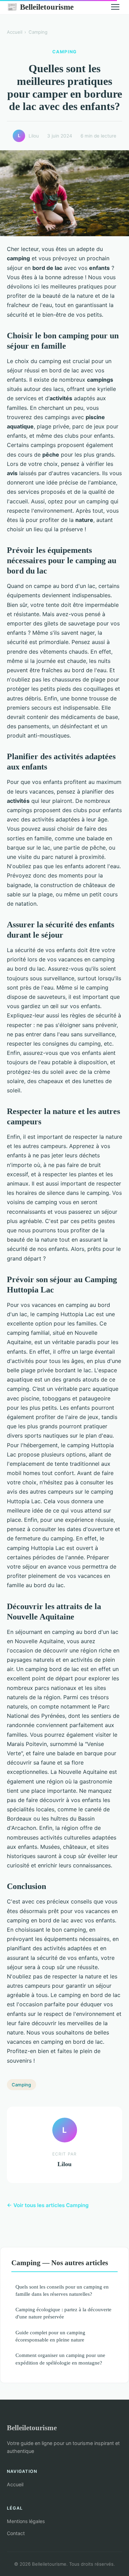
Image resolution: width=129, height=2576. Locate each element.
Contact (16, 2533)
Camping (38, 32)
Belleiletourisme (40, 7)
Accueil (15, 32)
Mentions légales (26, 2521)
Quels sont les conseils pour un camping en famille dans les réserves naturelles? (62, 2290)
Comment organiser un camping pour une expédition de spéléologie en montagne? (60, 2359)
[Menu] (115, 7)
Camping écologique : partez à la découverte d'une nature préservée (63, 2313)
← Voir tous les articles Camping (48, 2205)
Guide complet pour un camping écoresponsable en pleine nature (50, 2336)
